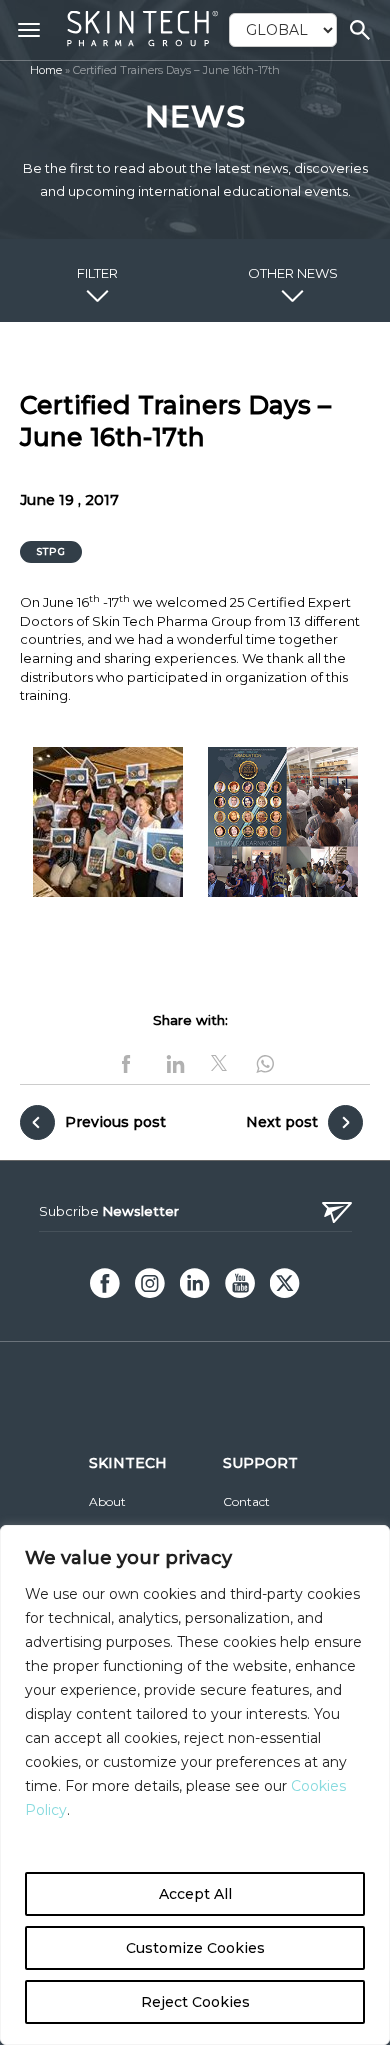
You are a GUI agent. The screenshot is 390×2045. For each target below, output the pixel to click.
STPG (51, 551)
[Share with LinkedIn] (176, 1062)
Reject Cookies (195, 2002)
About (107, 1501)
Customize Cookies (195, 1948)
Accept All (195, 1894)
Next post (282, 1122)
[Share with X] (219, 1063)
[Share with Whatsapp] (262, 1062)
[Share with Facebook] (129, 1062)
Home (46, 70)
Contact (246, 1501)
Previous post (115, 1122)
